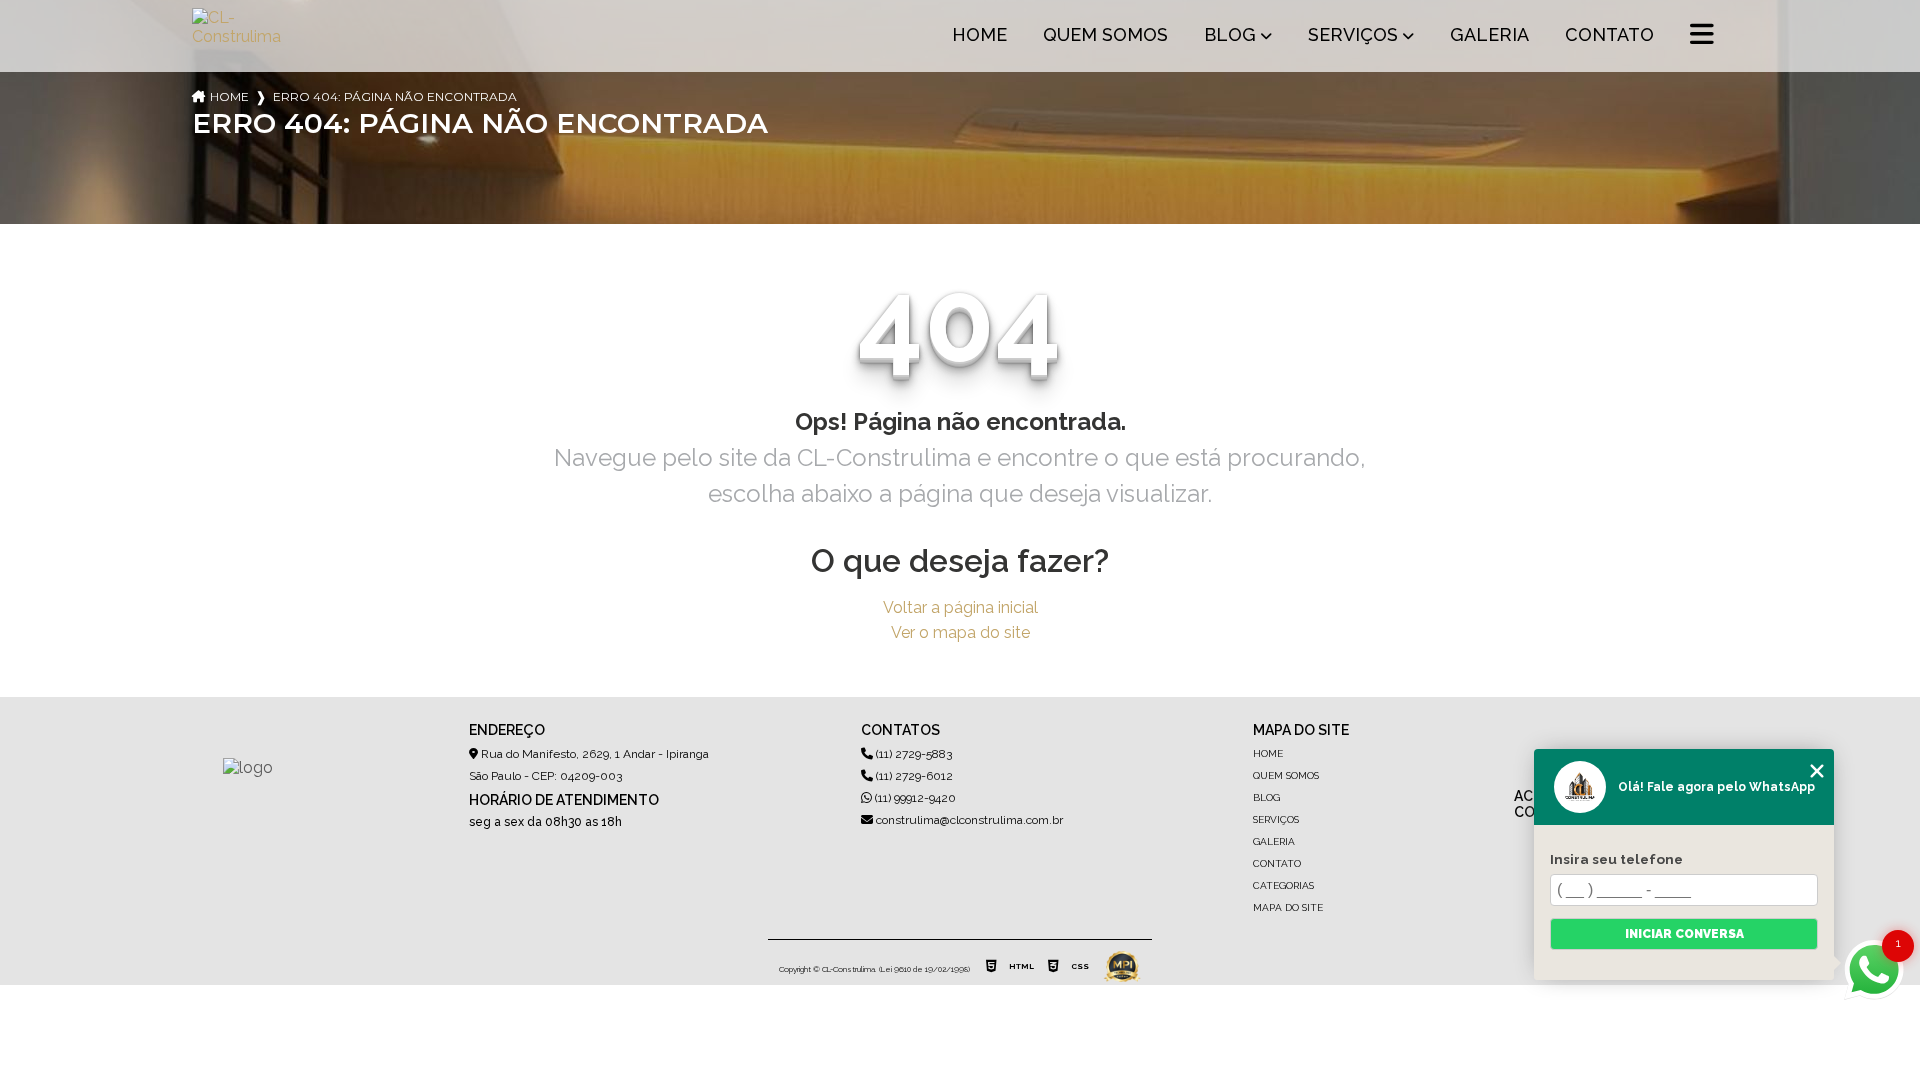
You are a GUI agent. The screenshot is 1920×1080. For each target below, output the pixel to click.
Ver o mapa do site (960, 632)
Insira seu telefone (1616, 859)
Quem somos (1105, 34)
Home (979, 34)
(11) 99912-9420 (914, 798)
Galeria (1489, 34)
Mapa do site (1288, 907)
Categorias (1283, 885)
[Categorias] (1702, 36)
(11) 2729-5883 (912, 754)
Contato (1609, 34)
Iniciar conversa (1684, 934)
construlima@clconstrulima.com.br (968, 820)
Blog (1230, 34)
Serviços (1353, 34)
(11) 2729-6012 (913, 776)
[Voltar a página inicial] (240, 36)
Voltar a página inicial (960, 607)
